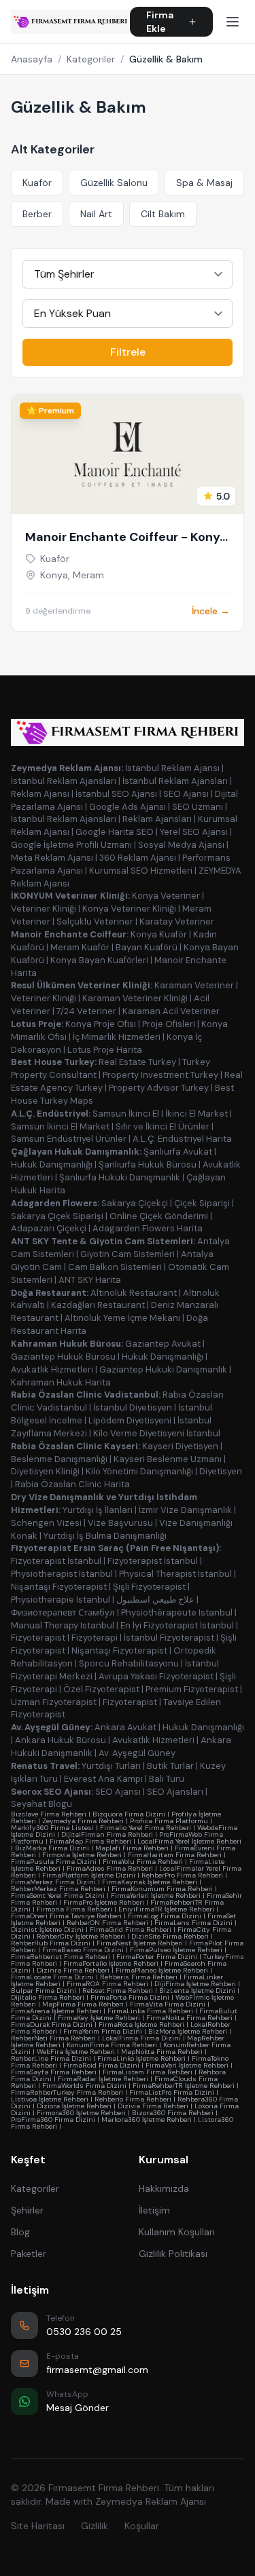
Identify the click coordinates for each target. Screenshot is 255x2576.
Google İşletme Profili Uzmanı (71, 845)
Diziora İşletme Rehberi (74, 2106)
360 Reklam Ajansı (138, 858)
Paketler (29, 2254)
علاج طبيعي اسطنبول (155, 1600)
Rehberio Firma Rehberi (133, 2099)
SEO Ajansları (175, 1792)
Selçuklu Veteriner (95, 921)
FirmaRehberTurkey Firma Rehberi (67, 2092)
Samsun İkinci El (126, 1114)
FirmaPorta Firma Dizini (130, 1997)
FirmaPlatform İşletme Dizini (89, 1875)
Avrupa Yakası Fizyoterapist (156, 1676)
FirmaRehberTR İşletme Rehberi (184, 2086)
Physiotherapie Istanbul (61, 1600)
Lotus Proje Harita (105, 1050)
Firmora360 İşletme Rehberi (81, 2113)
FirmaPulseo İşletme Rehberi (176, 1950)
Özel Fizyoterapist (101, 1689)
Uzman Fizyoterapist (54, 1702)
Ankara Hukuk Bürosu (61, 1740)
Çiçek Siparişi (202, 1203)
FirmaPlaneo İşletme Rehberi (162, 1970)
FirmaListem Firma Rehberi (148, 2072)
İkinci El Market (197, 1114)
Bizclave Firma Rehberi (49, 1814)
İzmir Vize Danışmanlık (185, 1510)
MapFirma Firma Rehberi (83, 2004)
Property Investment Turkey (160, 1075)
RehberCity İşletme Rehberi (81, 1936)
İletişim (154, 2210)
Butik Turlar (170, 1766)
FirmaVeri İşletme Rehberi (187, 2065)
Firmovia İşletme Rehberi (82, 1855)
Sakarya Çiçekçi (135, 1203)
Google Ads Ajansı (128, 807)
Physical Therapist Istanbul (175, 1574)
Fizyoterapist (38, 1638)
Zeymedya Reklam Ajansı (151, 2501)
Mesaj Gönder (78, 2408)
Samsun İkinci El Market (60, 1126)
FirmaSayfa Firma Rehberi (54, 2072)
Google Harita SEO (115, 832)
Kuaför (37, 183)
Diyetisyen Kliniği (45, 1471)
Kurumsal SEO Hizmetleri (141, 871)
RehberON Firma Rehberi (107, 1923)
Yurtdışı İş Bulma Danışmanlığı (105, 1536)
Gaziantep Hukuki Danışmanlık (163, 1369)
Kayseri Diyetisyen (180, 1446)
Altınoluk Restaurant (134, 1293)
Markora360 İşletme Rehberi (147, 2120)
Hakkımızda (164, 2188)
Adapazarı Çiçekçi (49, 1228)
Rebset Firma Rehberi (118, 1991)
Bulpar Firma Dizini (44, 1991)
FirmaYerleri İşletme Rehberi (156, 1896)
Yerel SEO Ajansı (194, 832)
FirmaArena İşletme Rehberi (56, 2011)
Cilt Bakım (163, 214)
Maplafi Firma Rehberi (132, 1848)
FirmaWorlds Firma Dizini (84, 2086)
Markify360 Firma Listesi (52, 1828)
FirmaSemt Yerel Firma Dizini (58, 1896)
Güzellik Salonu (114, 183)
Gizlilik (95, 2526)
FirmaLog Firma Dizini (165, 1916)
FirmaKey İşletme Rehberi (99, 2018)
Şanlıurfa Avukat (178, 1152)
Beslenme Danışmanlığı (59, 1459)
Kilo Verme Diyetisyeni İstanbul (157, 1433)
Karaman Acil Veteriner (171, 1011)
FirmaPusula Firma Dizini (54, 1862)
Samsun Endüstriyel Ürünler (69, 1139)
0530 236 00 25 (84, 2332)
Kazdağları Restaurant (98, 1305)
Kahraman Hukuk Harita (61, 1382)
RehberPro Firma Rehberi (182, 1875)
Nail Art (96, 214)
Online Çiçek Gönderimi (159, 1216)
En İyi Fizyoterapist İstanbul (177, 1625)
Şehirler (27, 2210)
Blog (20, 2232)
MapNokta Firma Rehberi (162, 2052)
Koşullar (142, 2526)
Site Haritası (38, 2526)
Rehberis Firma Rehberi (139, 1977)
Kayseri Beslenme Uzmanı (168, 1459)
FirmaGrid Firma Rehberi (131, 1929)
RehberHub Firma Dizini (51, 1943)
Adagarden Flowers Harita (148, 1228)
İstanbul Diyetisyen (133, 1407)
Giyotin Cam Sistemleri (128, 1254)
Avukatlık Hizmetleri (52, 1369)
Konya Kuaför (159, 934)
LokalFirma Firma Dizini (141, 2038)
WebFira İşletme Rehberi (76, 2052)
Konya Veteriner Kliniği (129, 909)
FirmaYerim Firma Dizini (103, 2031)
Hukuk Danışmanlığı (52, 1164)
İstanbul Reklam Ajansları (64, 781)
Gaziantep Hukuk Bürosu (63, 1357)
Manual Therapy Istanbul (63, 1625)
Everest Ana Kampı (103, 1779)
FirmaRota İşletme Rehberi (141, 2024)
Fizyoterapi (95, 1638)
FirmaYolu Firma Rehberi (143, 1862)
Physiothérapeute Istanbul (177, 1612)
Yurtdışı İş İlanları (98, 1510)
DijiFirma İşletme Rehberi (195, 1984)
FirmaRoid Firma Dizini (101, 2065)
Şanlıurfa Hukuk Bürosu (148, 1164)
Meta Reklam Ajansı (52, 858)
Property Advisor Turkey (159, 1088)
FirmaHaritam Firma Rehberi (175, 1855)
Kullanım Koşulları (177, 2232)
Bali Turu (167, 1779)
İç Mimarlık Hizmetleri (117, 1037)
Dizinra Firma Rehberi (73, 1970)
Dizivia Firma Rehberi (153, 2106)
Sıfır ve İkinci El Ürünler (163, 1126)
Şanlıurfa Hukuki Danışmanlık (120, 1177)
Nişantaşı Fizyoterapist (59, 1587)
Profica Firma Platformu (169, 1821)
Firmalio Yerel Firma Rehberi (146, 1828)
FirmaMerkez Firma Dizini (53, 1882)
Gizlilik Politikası (173, 2254)
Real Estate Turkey (137, 1062)
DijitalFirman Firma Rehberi (107, 1834)
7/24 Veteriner (86, 1011)
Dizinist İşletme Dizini (47, 1929)
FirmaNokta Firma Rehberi (189, 2018)
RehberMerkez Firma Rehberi (58, 1889)
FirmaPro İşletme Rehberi (104, 1902)
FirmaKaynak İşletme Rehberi (150, 1882)
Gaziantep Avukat (163, 1344)
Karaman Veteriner (194, 985)
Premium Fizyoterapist (192, 1689)
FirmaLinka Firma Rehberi (150, 2011)
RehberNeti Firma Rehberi (53, 2038)
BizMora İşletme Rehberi (188, 2031)
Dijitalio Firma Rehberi (48, 1997)
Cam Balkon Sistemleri (115, 1267)
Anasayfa (32, 59)
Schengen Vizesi (46, 1523)
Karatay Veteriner (177, 921)
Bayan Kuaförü (147, 947)
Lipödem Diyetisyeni (130, 1420)
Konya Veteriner (166, 896)
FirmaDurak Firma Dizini (52, 2024)
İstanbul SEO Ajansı (116, 794)
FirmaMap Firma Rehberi (90, 1841)
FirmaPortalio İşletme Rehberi (111, 1963)
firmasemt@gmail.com (97, 2370)
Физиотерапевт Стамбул (63, 1612)
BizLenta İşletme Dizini (197, 1991)
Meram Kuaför (80, 947)
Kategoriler (91, 59)
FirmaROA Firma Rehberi (107, 1984)
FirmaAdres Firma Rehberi (110, 1868)
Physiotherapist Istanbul (62, 1574)
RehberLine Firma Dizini (51, 2058)
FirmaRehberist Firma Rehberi (61, 1957)
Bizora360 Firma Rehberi (173, 2113)
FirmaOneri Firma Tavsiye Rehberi (66, 1916)
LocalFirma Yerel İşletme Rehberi (189, 1841)
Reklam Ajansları (157, 819)
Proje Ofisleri (169, 1024)
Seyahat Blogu (41, 1804)
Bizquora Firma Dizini (129, 1814)
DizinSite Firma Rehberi (170, 1936)
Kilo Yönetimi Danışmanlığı (139, 1471)
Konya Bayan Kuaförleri (99, 960)
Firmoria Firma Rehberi (74, 1909)
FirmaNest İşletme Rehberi (140, 1943)
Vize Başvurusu (120, 1523)
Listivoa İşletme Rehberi (50, 2099)
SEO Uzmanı (198, 807)
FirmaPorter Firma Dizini (157, 1957)
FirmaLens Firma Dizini (193, 1923)
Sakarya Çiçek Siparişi (57, 1216)
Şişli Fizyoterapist (149, 1587)
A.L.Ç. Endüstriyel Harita (182, 1139)
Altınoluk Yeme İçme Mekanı (122, 1318)
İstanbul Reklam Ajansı (172, 768)
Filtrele (128, 352)
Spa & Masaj (204, 183)
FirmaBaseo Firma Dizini (83, 1950)
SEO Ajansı (186, 794)
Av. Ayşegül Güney (137, 1753)
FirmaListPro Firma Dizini (172, 2092)
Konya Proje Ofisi (101, 1024)
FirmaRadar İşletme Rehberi (103, 2079)
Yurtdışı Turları (111, 1766)
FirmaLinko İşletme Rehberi (141, 2058)
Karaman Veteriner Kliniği (135, 998)
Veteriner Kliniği (44, 909)
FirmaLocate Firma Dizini (52, 1977)
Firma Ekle (160, 22)
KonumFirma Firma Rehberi (112, 2045)
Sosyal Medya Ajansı (181, 845)
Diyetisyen (221, 1471)
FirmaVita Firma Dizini (168, 2004)
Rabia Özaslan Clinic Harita (72, 1484)
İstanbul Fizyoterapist (169, 1638)
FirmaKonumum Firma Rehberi (162, 1889)
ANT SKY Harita (90, 1280)
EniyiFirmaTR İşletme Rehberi (166, 1909)
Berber (37, 214)
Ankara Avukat (125, 1727)
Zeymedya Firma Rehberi (83, 1821)
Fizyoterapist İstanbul (56, 1561)
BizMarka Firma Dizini (52, 1848)
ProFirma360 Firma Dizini (53, 2120)
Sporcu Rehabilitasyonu (129, 1663)
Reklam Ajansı (40, 794)
